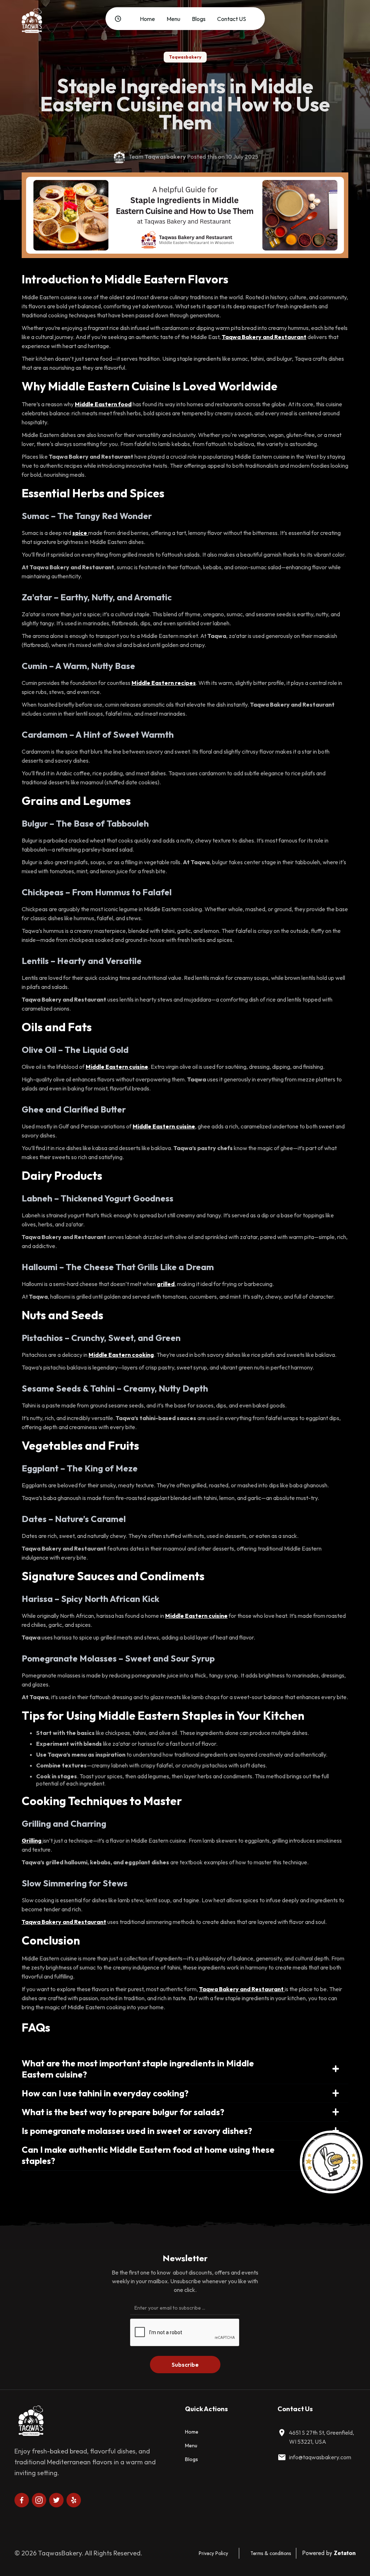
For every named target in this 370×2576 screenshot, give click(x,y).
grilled (166, 1284)
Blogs (199, 19)
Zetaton (345, 2553)
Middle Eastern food (103, 404)
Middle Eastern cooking (121, 1355)
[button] (122, 19)
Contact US (232, 19)
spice (80, 533)
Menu (173, 19)
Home (147, 19)
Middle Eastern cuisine (117, 1067)
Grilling (32, 1840)
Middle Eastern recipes (164, 683)
